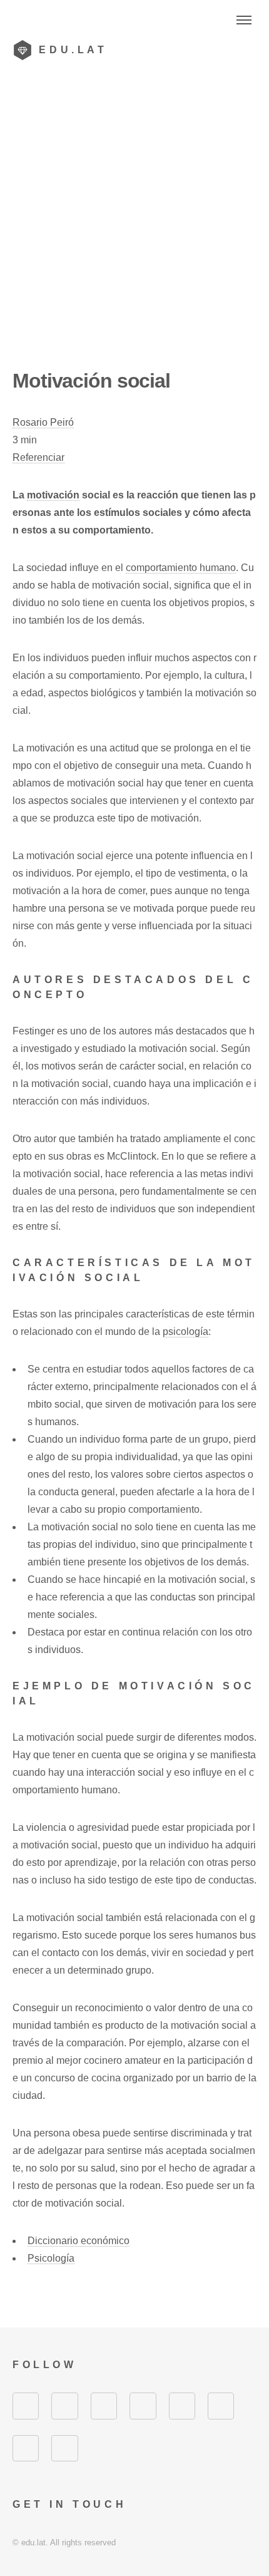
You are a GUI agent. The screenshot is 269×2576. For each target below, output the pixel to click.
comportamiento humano (181, 568)
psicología (185, 1332)
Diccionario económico (79, 2241)
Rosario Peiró (43, 422)
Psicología (51, 2258)
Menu (244, 20)
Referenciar (38, 457)
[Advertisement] (134, 227)
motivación (53, 495)
